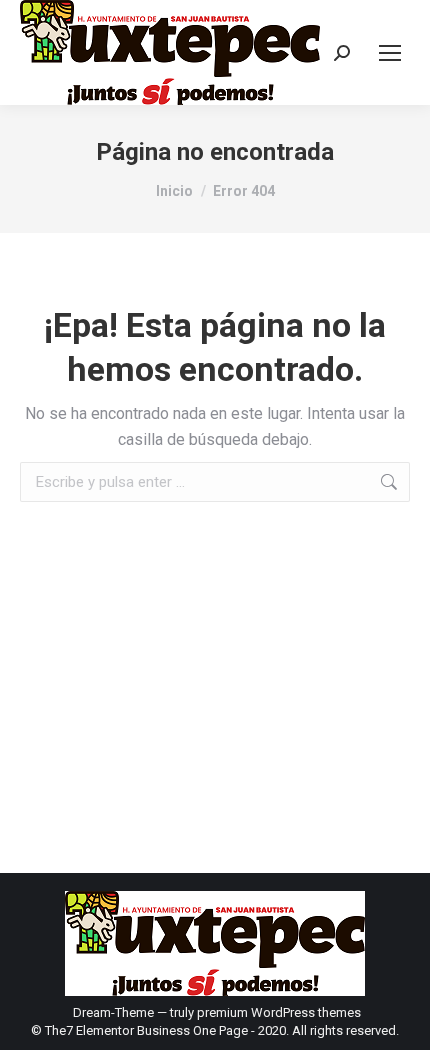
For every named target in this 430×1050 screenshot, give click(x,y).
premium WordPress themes (279, 1012)
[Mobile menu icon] (390, 53)
